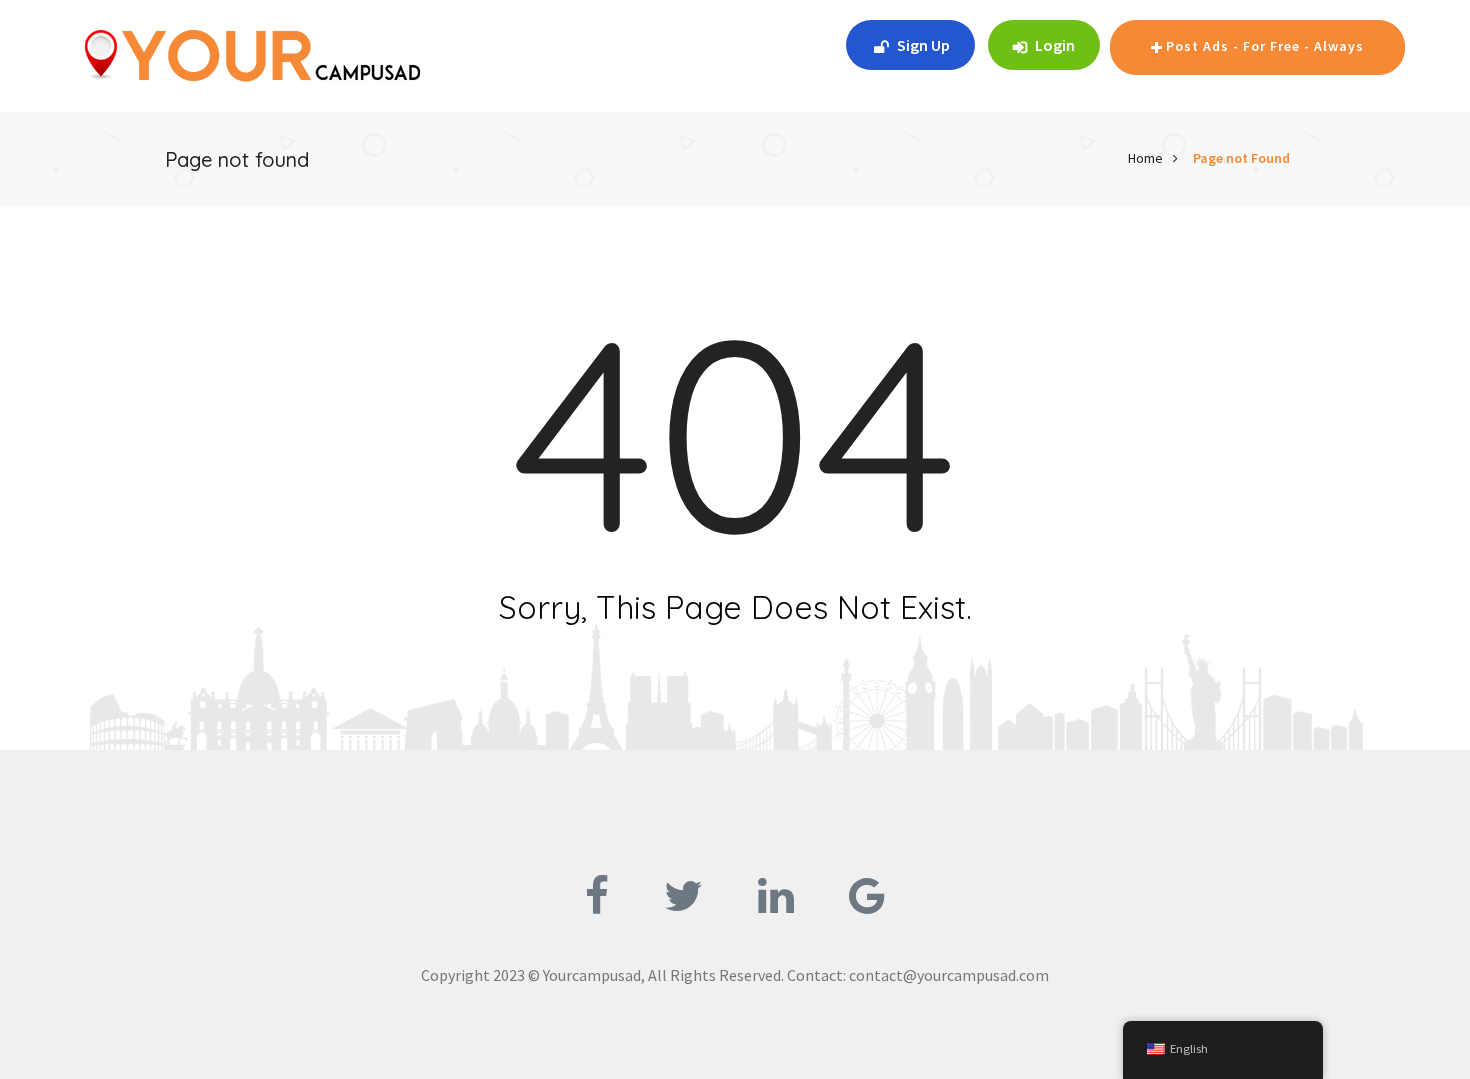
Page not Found (1241, 158)
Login (1053, 45)
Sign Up (923, 45)
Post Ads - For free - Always (1265, 46)
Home (1145, 158)
